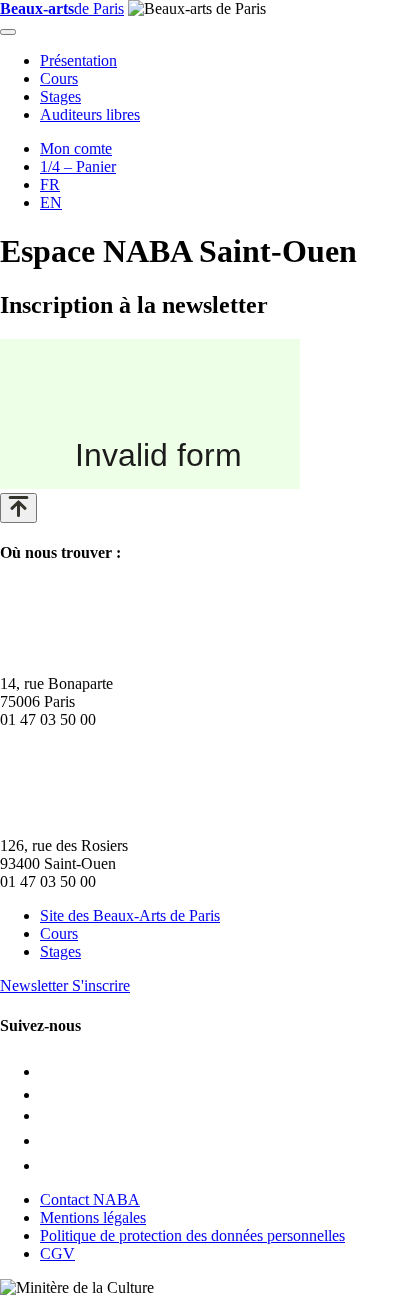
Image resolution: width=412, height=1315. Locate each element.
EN (51, 202)
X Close (26, 1305)
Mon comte (76, 148)
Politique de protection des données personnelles (192, 1235)
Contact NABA (90, 1199)
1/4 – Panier (78, 166)
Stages (60, 96)
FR (50, 184)
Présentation (78, 60)
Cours (59, 78)
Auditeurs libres (90, 114)
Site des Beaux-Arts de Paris (130, 915)
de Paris (62, 8)
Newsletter (65, 985)
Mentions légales (93, 1217)
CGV (57, 1253)
